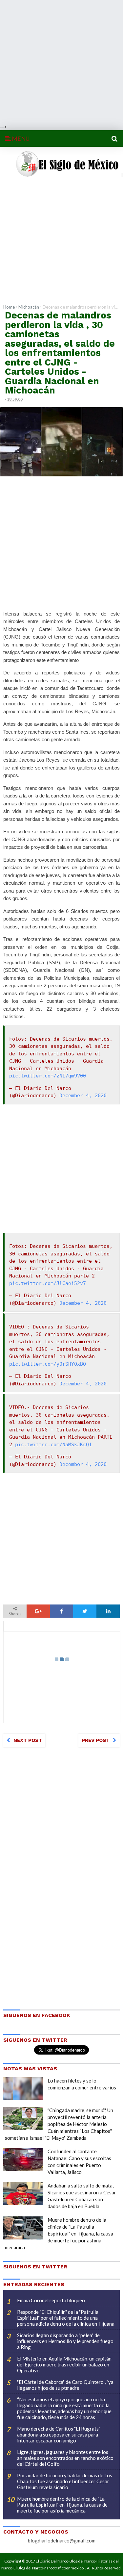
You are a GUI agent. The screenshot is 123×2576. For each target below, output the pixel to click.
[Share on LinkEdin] (108, 1611)
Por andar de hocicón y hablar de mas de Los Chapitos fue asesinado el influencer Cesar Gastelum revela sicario (65, 2481)
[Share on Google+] (38, 1611)
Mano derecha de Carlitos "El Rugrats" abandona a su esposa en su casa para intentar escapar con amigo (59, 2435)
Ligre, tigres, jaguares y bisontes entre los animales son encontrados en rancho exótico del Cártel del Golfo (65, 2458)
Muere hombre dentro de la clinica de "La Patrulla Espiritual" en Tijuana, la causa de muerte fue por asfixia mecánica (59, 2234)
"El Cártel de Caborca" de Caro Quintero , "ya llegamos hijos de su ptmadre (65, 2385)
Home (9, 307)
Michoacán (29, 307)
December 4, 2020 (83, 1096)
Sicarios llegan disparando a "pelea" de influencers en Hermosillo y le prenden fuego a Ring (65, 2341)
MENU (20, 139)
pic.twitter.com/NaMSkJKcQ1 (53, 1445)
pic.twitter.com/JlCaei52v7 (48, 1283)
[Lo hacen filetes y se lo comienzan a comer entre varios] (23, 2089)
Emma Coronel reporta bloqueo (51, 2300)
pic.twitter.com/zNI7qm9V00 (48, 1076)
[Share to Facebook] (61, 1611)
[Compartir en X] (85, 1611)
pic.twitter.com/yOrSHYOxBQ (48, 1364)
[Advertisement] (61, 62)
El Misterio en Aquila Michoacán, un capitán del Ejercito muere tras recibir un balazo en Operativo (64, 2364)
